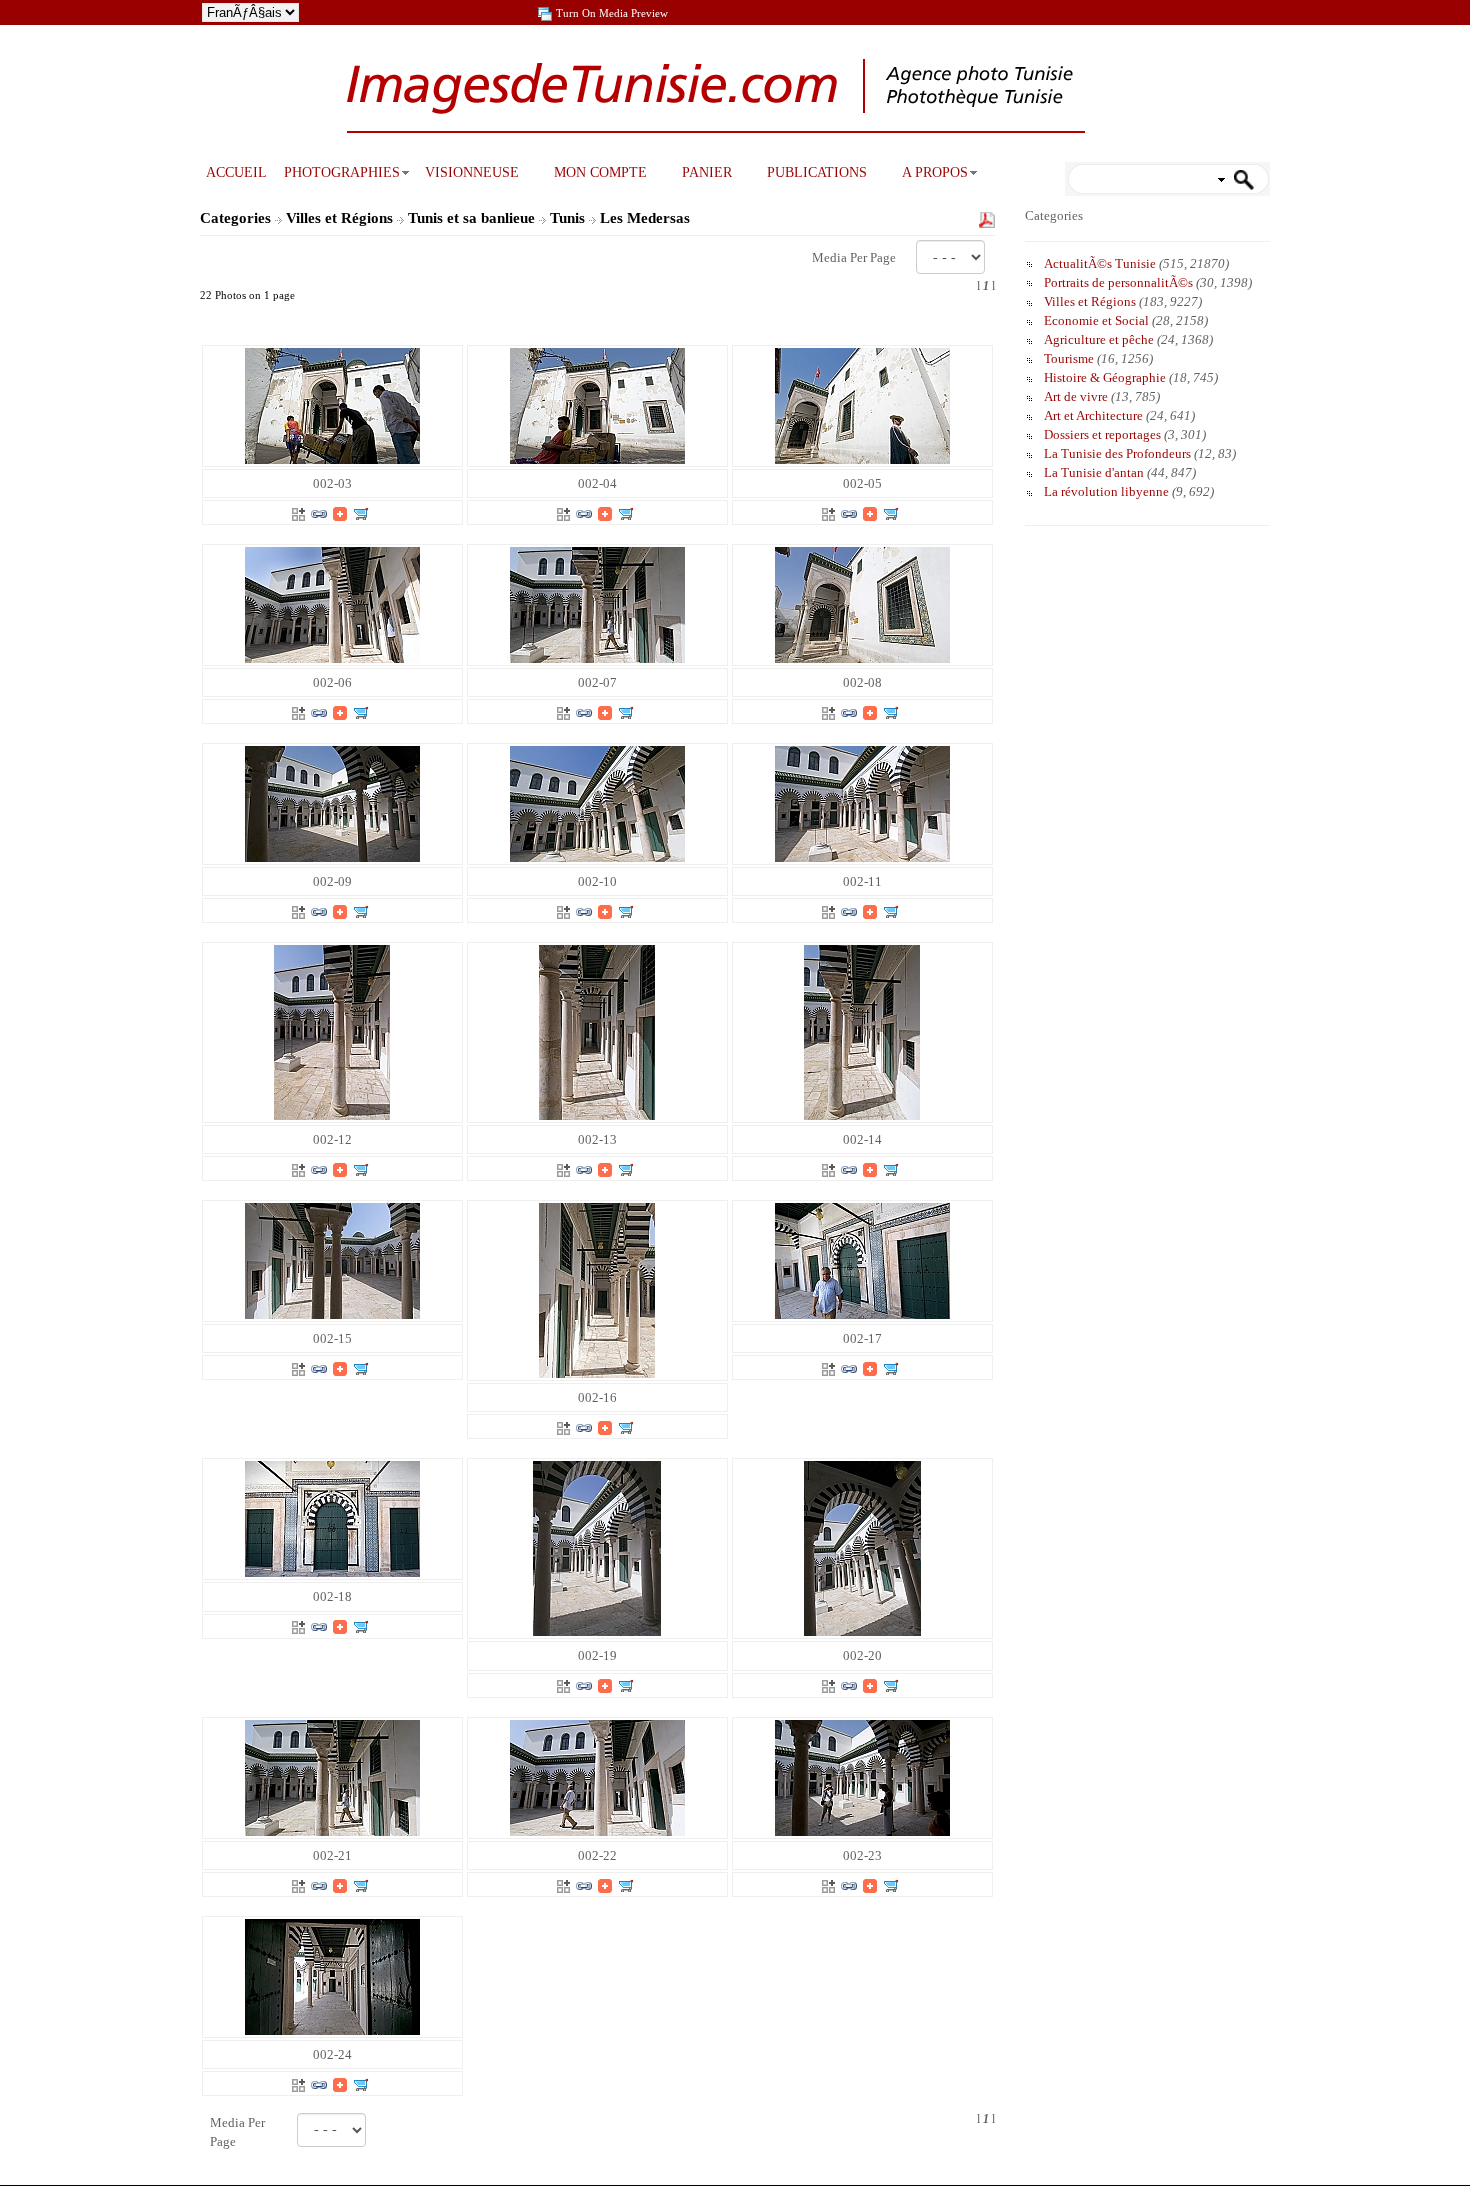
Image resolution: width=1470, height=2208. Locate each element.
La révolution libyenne (1106, 491)
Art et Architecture (1093, 415)
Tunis (569, 218)
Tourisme (1069, 358)
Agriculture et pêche (1099, 339)
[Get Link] (319, 512)
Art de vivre (1076, 396)
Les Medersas (647, 218)
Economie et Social (1096, 320)
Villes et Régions (341, 218)
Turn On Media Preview (612, 13)
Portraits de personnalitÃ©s (1118, 282)
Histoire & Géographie (1105, 377)
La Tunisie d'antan (1094, 472)
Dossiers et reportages (1102, 434)
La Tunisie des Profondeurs (1117, 453)
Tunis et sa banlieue (473, 218)
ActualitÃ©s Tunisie (1100, 263)
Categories (235, 218)
